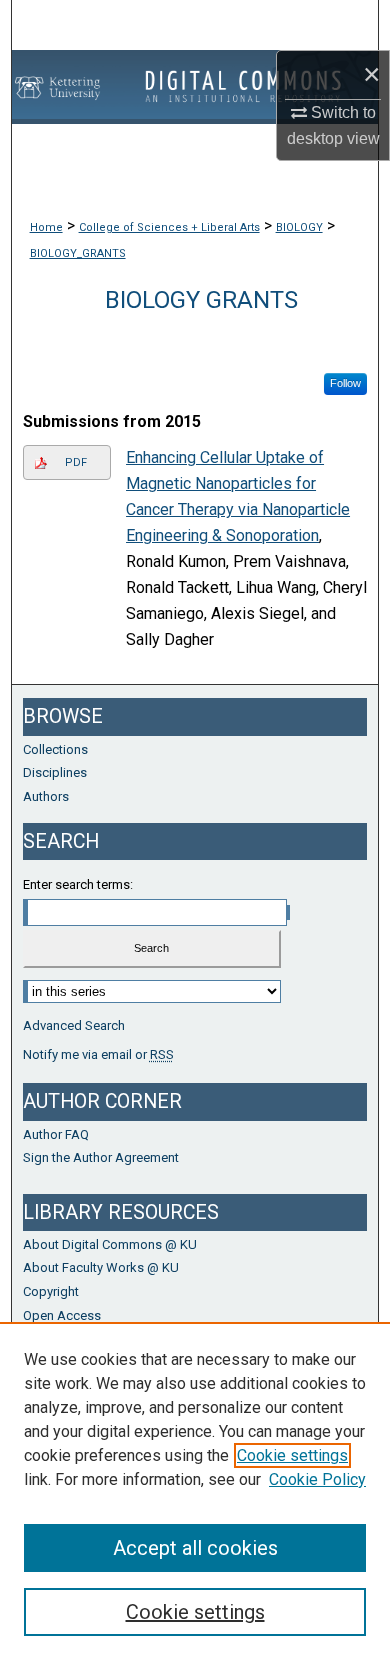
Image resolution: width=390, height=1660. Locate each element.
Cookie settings (292, 1455)
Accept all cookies (195, 1548)
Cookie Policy (317, 1479)
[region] (195, 1491)
